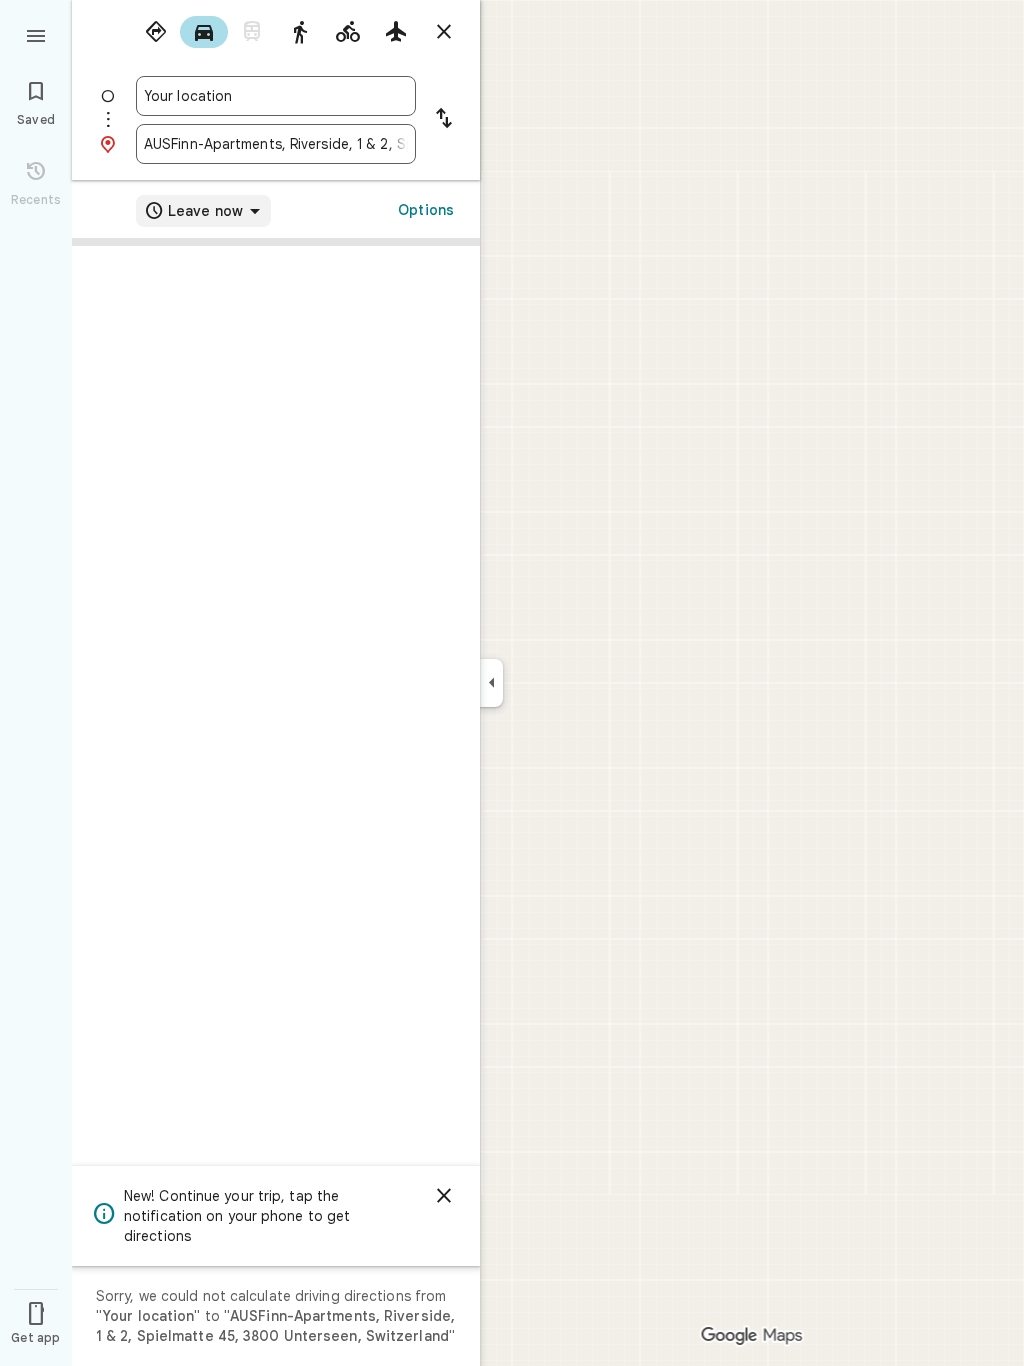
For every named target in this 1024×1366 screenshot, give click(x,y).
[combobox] (276, 96)
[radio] (156, 32)
